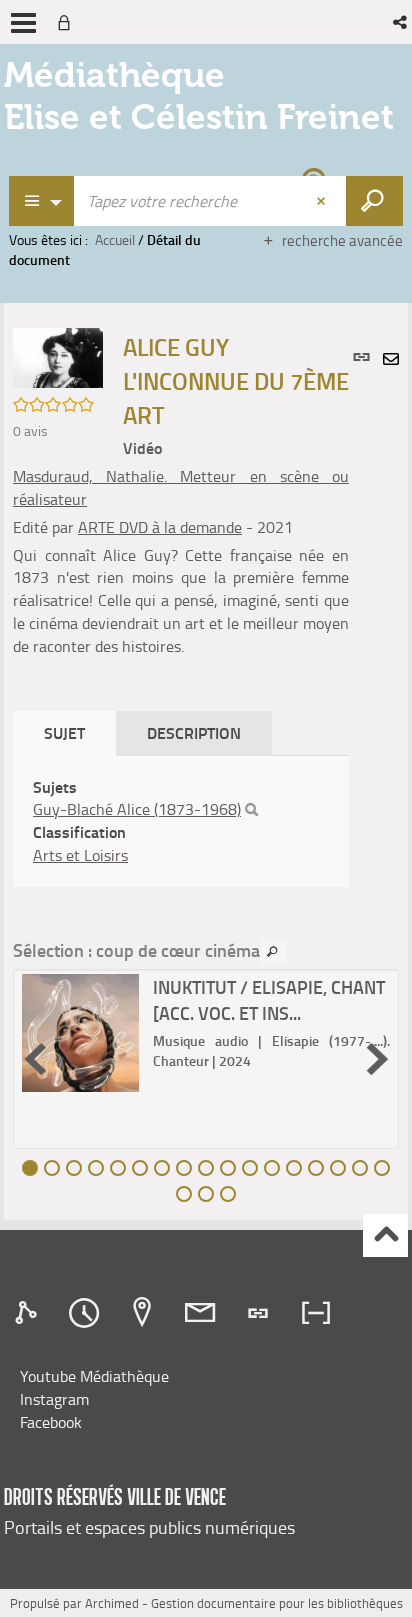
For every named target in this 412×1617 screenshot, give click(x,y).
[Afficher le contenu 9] (206, 1168)
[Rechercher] (251, 810)
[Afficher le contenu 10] (228, 1168)
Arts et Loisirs (80, 855)
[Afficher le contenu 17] (382, 1168)
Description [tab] (194, 732)
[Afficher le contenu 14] (316, 1168)
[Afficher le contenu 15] (338, 1168)
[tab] (29, 1313)
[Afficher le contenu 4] (96, 1168)
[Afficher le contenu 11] (250, 1168)
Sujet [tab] (64, 732)
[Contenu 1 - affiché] (30, 1168)
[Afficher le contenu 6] (140, 1168)
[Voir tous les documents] (273, 952)
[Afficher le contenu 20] (228, 1194)
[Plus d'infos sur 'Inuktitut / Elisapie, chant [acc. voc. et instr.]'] (80, 1032)
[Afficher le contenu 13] (294, 1168)
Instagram (54, 1399)
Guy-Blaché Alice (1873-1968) (137, 809)
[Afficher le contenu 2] (52, 1168)
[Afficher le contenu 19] (206, 1194)
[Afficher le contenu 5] (118, 1168)
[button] (401, 22)
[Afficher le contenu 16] (360, 1168)
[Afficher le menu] (23, 23)
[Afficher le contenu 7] (162, 1168)
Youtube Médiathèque (94, 1376)
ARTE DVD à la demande (160, 527)
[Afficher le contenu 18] (184, 1194)
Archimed (112, 1603)
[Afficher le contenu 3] (74, 1168)
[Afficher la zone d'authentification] (68, 22)
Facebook (51, 1422)
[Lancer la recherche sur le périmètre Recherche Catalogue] (374, 201)
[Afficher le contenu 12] (272, 1168)
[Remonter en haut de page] (385, 1235)
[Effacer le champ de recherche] (323, 201)
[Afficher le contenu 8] (184, 1168)
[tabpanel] (181, 821)
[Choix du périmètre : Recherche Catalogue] (42, 201)
